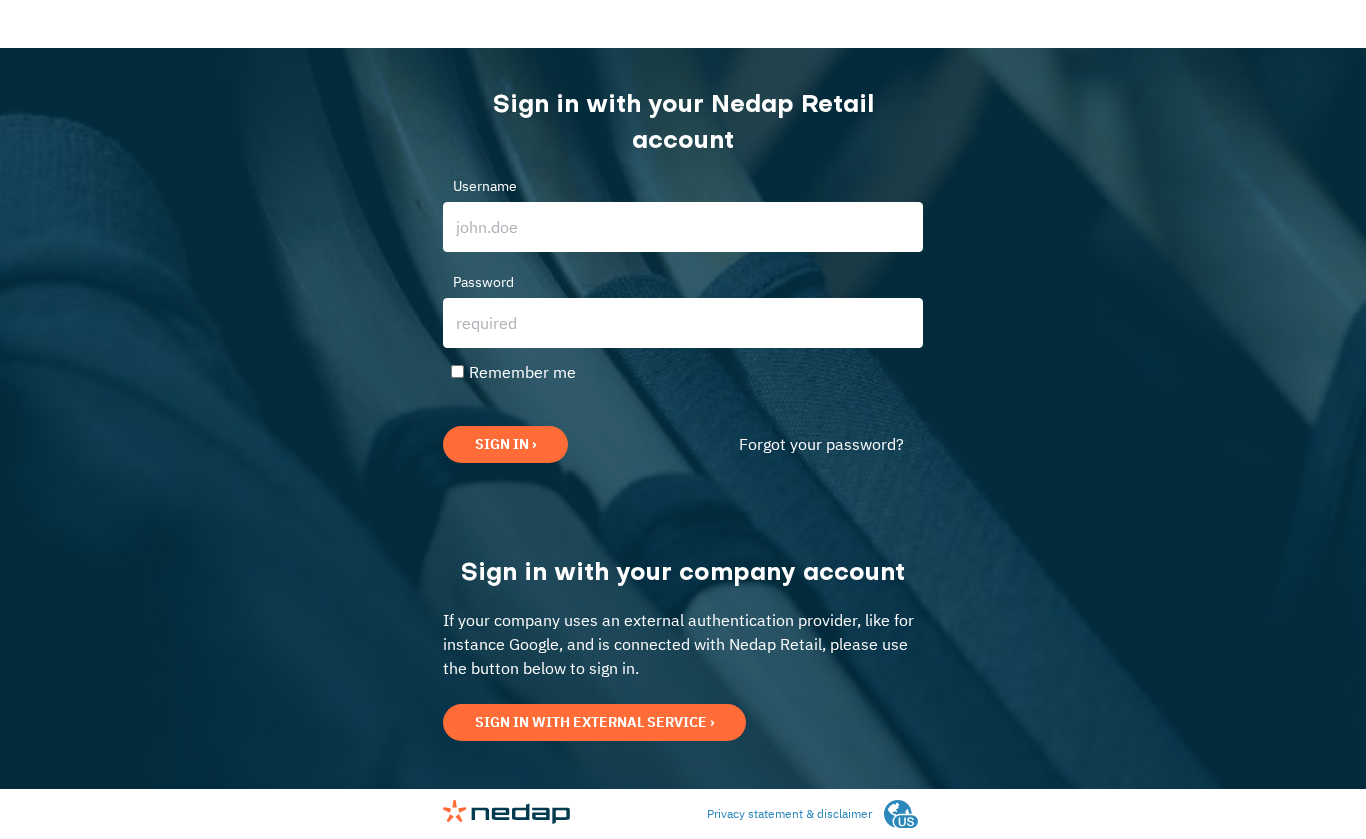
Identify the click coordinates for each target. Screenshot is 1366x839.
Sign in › (505, 444)
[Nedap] (506, 819)
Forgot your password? (821, 444)
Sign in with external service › (594, 722)
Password (483, 282)
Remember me (522, 372)
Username (485, 186)
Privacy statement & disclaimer (789, 813)
